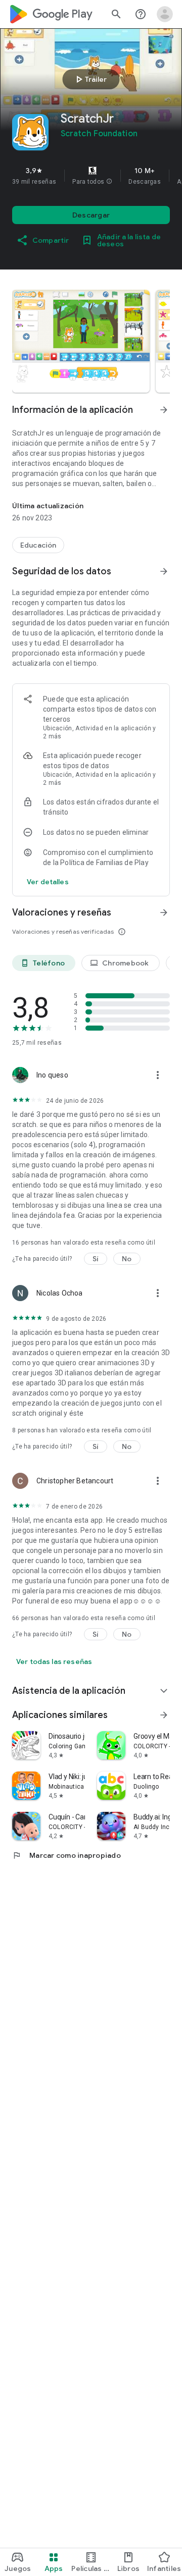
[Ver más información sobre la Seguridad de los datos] (48, 882)
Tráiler (90, 79)
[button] (109, 182)
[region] (91, 176)
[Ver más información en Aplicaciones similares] (164, 1715)
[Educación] (38, 545)
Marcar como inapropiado (66, 1855)
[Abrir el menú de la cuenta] (165, 14)
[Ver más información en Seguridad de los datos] (164, 571)
